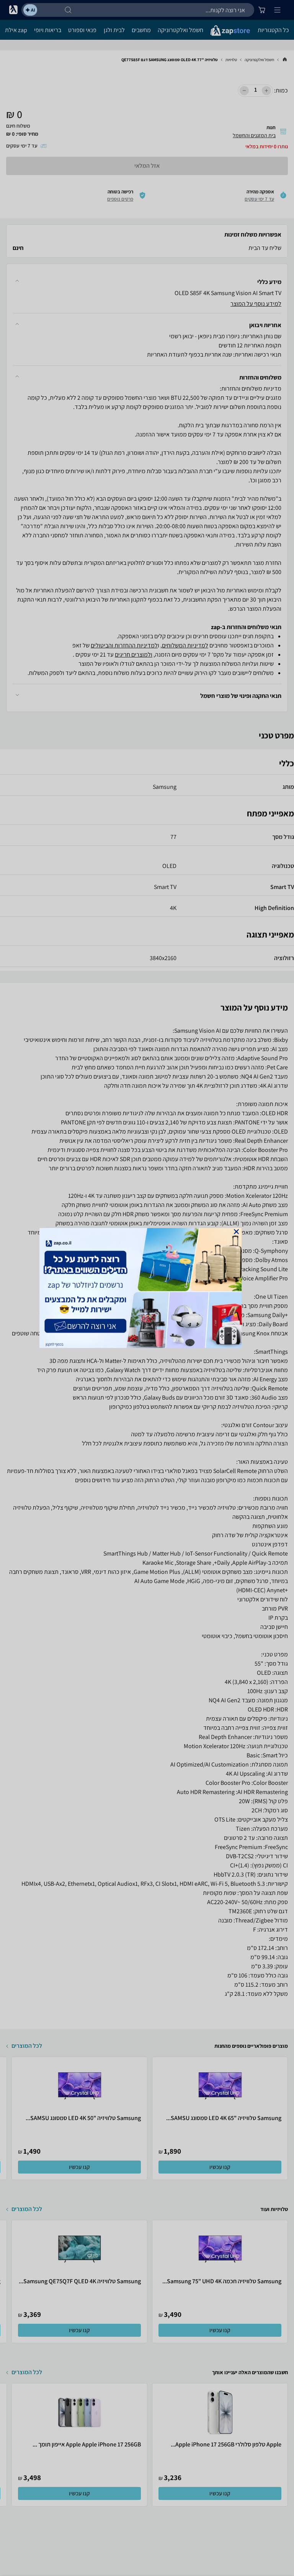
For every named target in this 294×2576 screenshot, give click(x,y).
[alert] (147, 1288)
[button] (236, 1232)
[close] (236, 1232)
